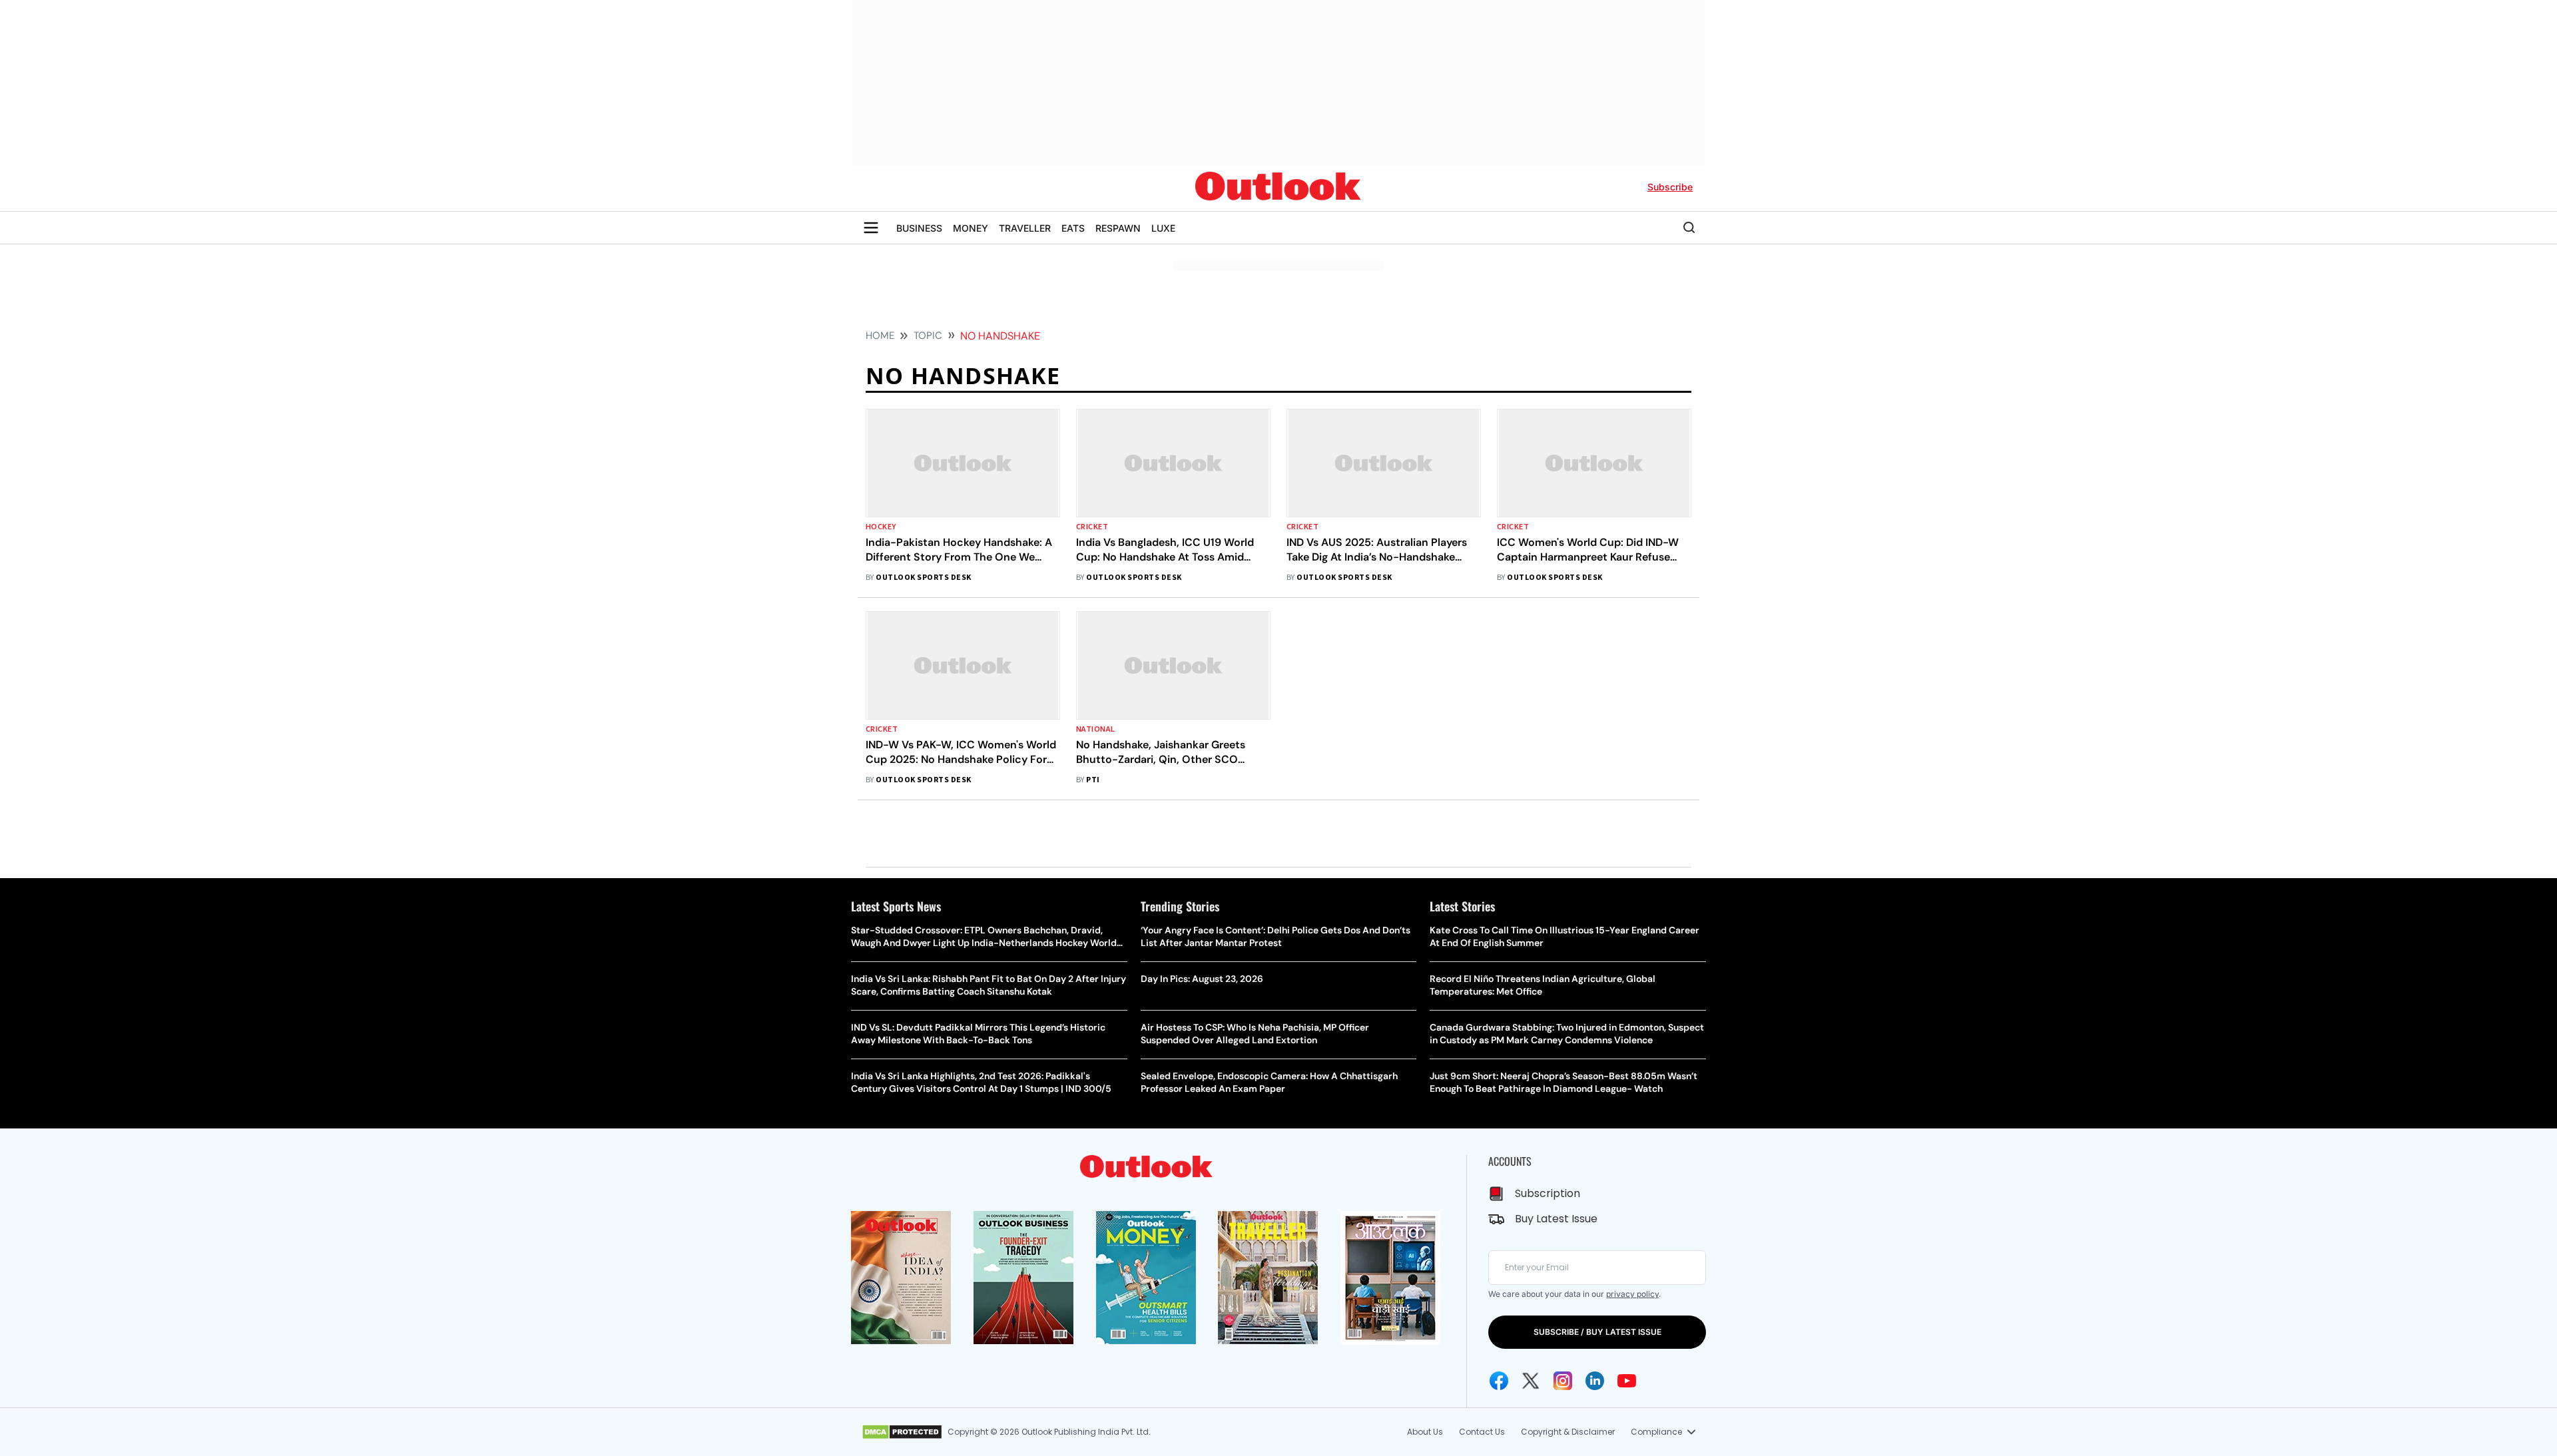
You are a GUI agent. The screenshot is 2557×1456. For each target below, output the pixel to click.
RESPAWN (1118, 228)
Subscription (1548, 1193)
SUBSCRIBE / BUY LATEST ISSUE (1597, 1332)
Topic (928, 336)
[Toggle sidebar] (871, 228)
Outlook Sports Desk (923, 578)
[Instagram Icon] (1563, 1381)
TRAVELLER (1025, 228)
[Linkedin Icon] (1595, 1381)
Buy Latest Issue (1556, 1219)
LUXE (1163, 228)
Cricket (1092, 527)
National (1096, 729)
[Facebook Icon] (1499, 1381)
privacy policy (1632, 1294)
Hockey (881, 527)
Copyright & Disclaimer (1568, 1432)
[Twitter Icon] (1531, 1381)
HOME (880, 336)
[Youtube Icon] (1627, 1381)
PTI (1093, 780)
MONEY (971, 228)
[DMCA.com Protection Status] (902, 1432)
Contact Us (1482, 1432)
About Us (1425, 1432)
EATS (1073, 228)
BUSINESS (919, 228)
